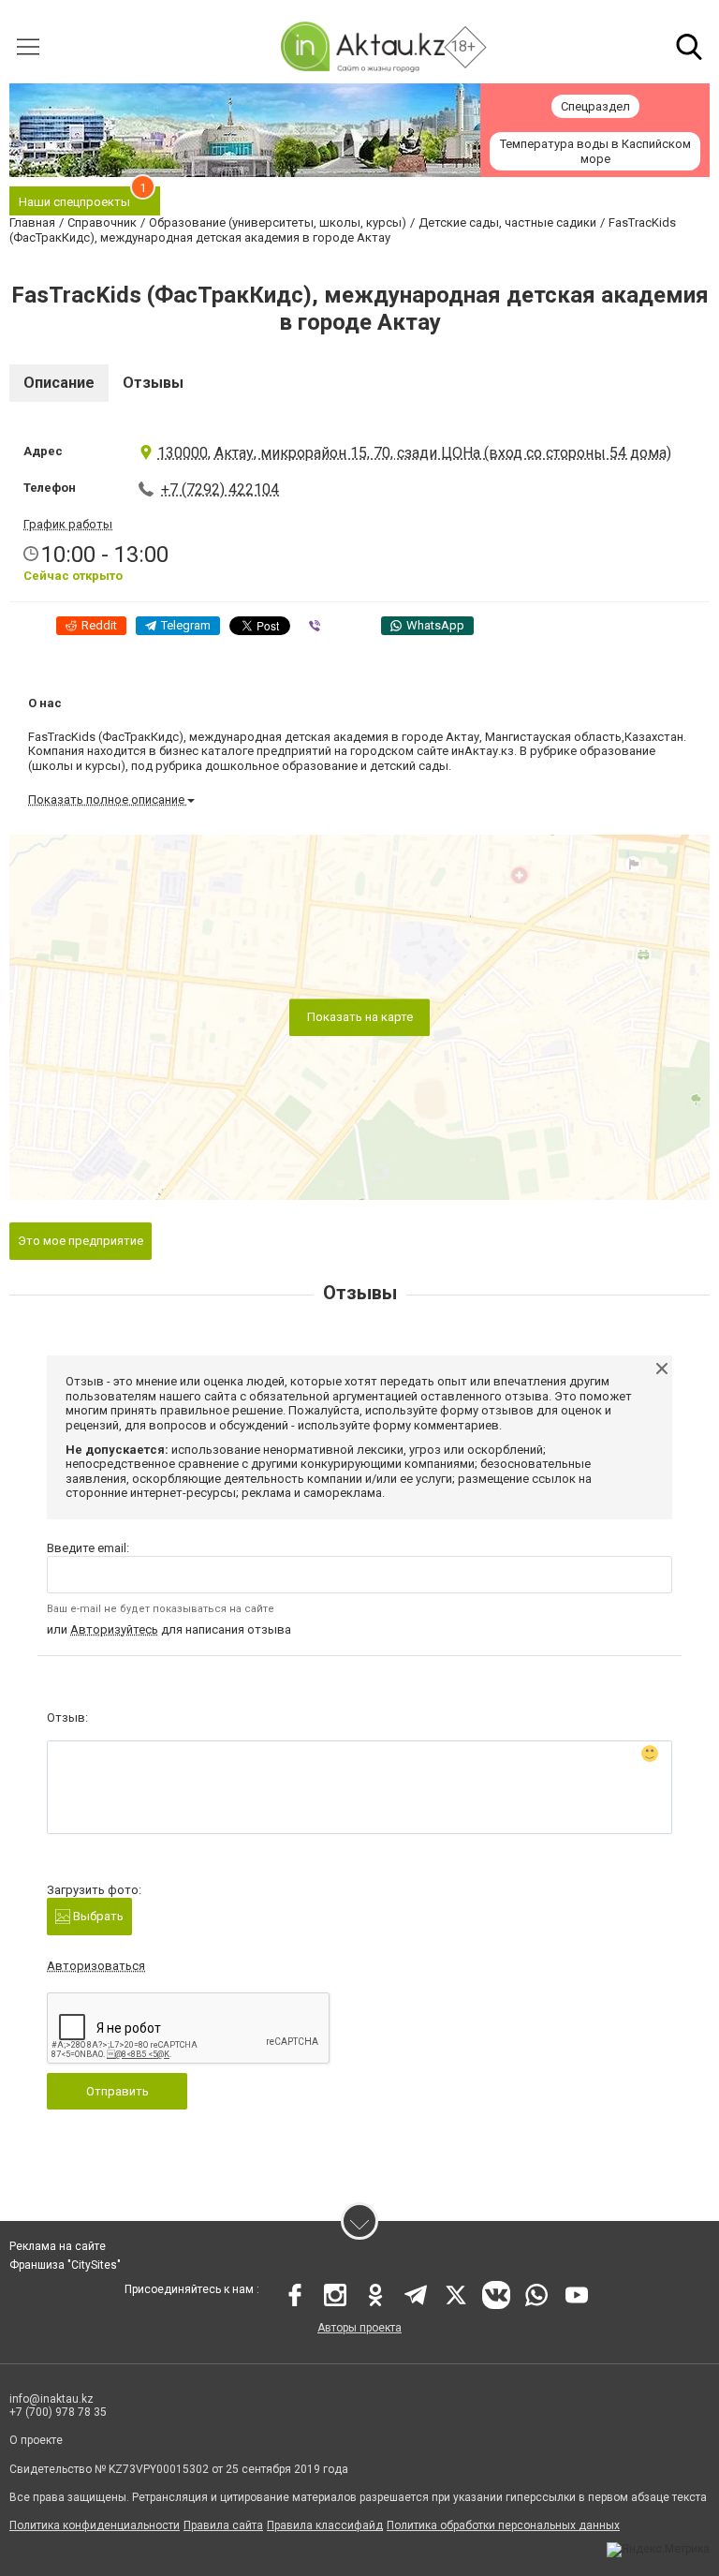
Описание (59, 383)
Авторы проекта (359, 2328)
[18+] (362, 46)
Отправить (117, 2091)
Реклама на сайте (58, 2246)
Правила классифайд (325, 2525)
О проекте (36, 2440)
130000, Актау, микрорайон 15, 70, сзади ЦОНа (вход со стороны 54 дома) (414, 453)
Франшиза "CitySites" (65, 2265)
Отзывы (153, 383)
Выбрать (97, 1916)
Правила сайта (223, 2525)
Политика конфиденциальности (95, 2525)
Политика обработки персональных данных (503, 2525)
